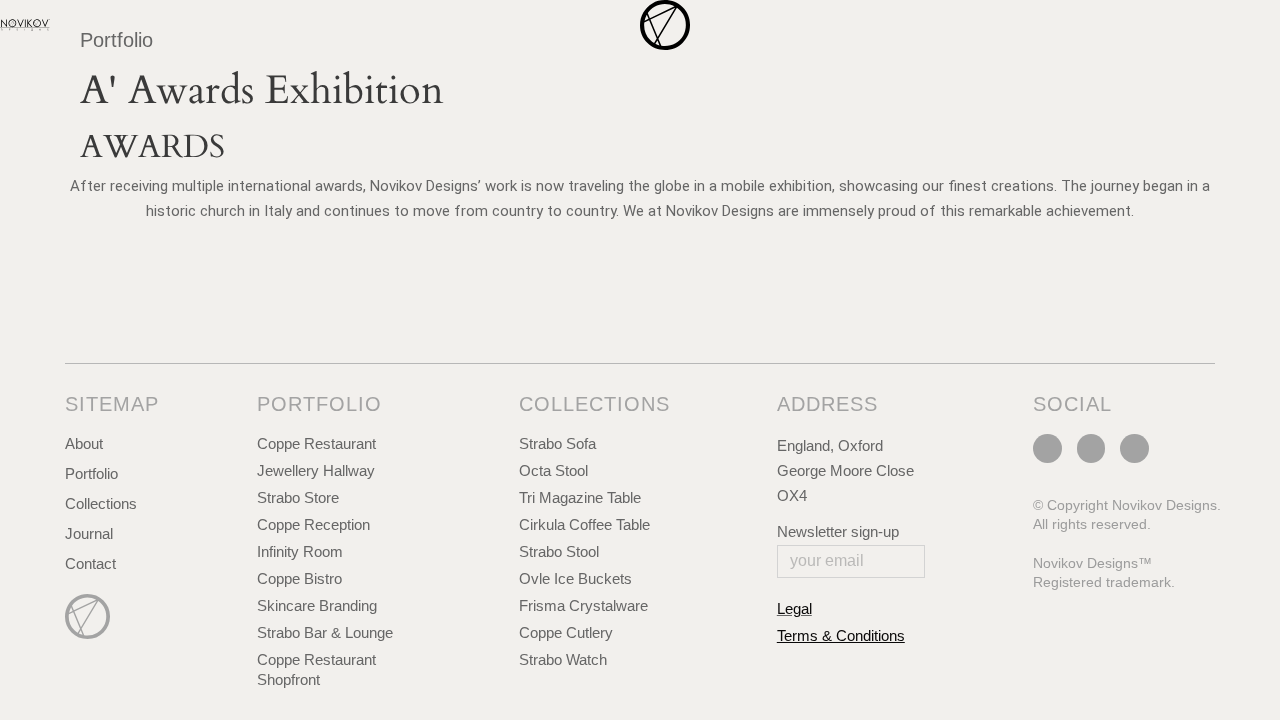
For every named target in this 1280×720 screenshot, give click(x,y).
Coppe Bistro (299, 578)
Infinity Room (300, 551)
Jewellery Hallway (316, 470)
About (84, 443)
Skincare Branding (317, 605)
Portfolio (91, 473)
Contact (90, 563)
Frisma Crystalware (583, 605)
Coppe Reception (313, 524)
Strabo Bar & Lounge (325, 632)
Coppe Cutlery (566, 632)
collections (594, 404)
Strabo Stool (559, 551)
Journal (89, 533)
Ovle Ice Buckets (575, 578)
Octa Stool (553, 470)
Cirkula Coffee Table (584, 524)
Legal (794, 608)
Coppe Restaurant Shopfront (316, 669)
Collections (101, 503)
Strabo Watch (563, 659)
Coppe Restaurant (316, 443)
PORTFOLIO (319, 404)
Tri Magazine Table (580, 497)
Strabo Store (298, 497)
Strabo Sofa (557, 443)
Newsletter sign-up (838, 531)
